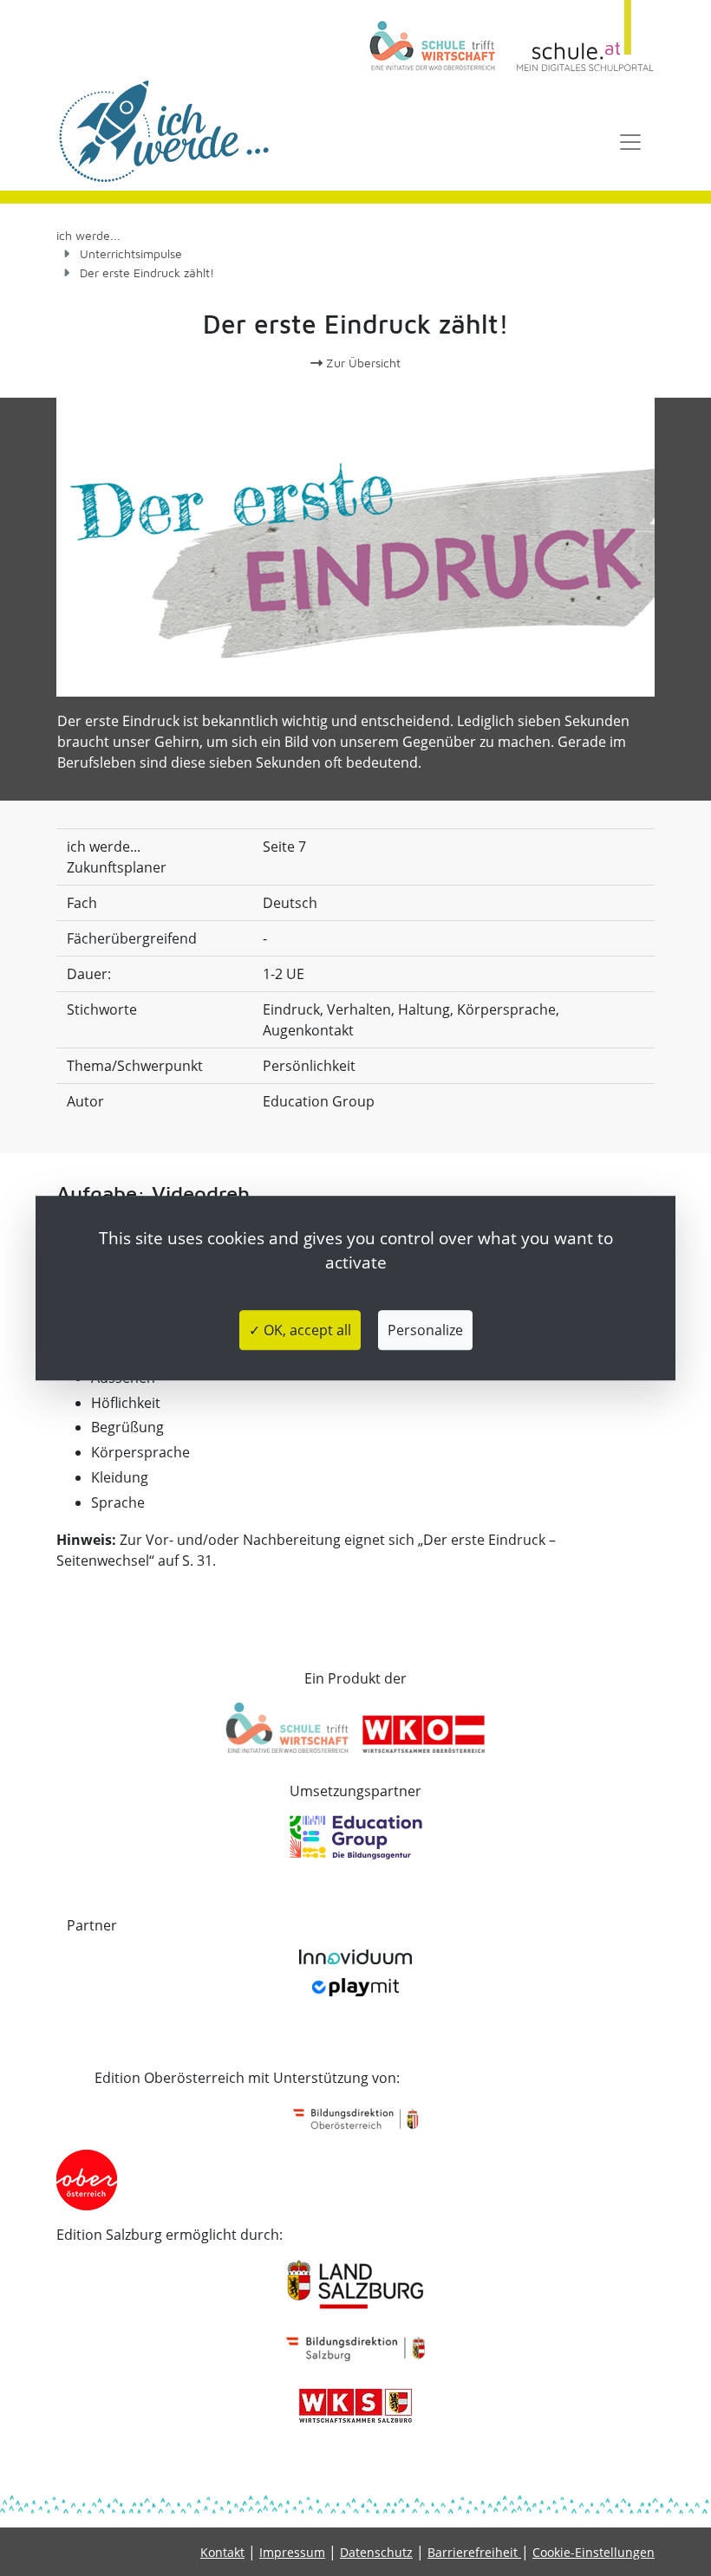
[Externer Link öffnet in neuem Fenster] (438, 36)
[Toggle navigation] (630, 142)
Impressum (292, 2552)
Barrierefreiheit (474, 2552)
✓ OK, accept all (300, 1330)
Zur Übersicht (362, 363)
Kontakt (222, 2552)
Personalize (425, 1330)
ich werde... (88, 235)
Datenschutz (376, 2552)
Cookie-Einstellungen (594, 2552)
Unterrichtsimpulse (131, 253)
